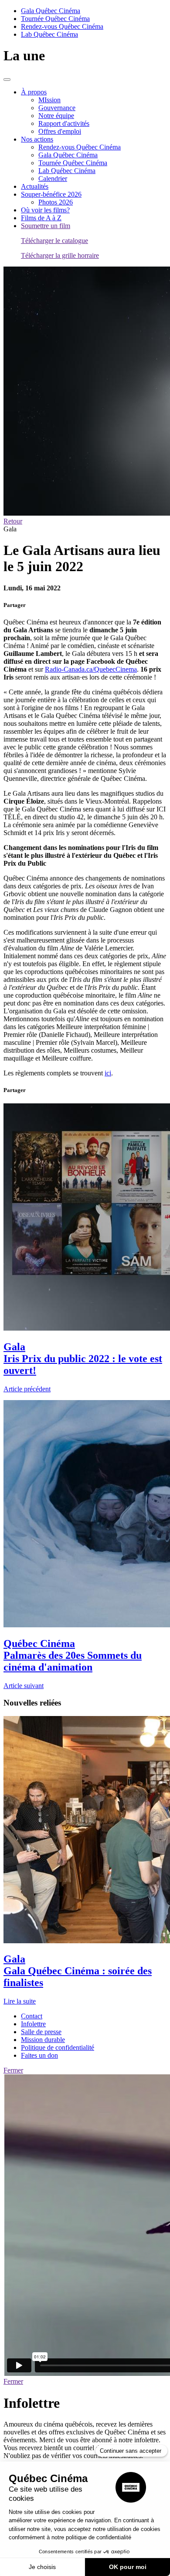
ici (108, 1073)
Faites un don (39, 2055)
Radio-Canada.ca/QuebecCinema (91, 669)
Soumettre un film (46, 226)
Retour (13, 521)
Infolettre (33, 2024)
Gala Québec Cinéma (51, 11)
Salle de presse (41, 2032)
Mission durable (43, 2040)
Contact (32, 2016)
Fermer (13, 2070)
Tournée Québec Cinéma (55, 19)
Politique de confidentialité (58, 2047)
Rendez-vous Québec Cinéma (62, 26)
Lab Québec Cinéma (49, 34)
